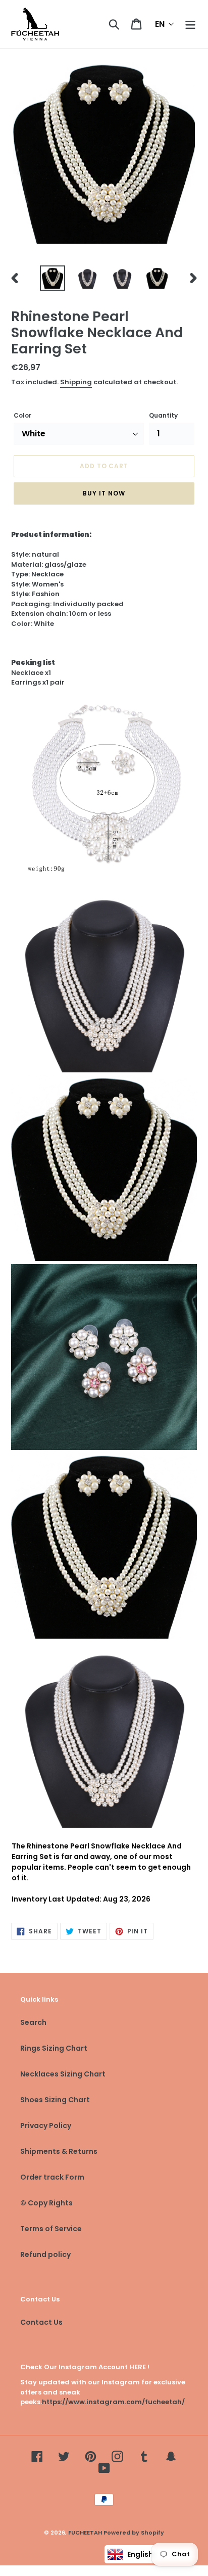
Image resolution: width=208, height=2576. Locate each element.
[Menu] (190, 24)
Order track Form (52, 2177)
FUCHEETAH (85, 2533)
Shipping (76, 382)
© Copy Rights (46, 2203)
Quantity (163, 415)
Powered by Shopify (134, 2533)
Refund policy (45, 2254)
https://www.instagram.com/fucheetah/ (113, 2402)
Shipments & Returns (59, 2151)
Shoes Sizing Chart (55, 2100)
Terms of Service (51, 2229)
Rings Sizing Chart (54, 2048)
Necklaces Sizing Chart (63, 2074)
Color (22, 415)
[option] (53, 278)
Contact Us (41, 2322)
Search (33, 2022)
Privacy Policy (46, 2126)
